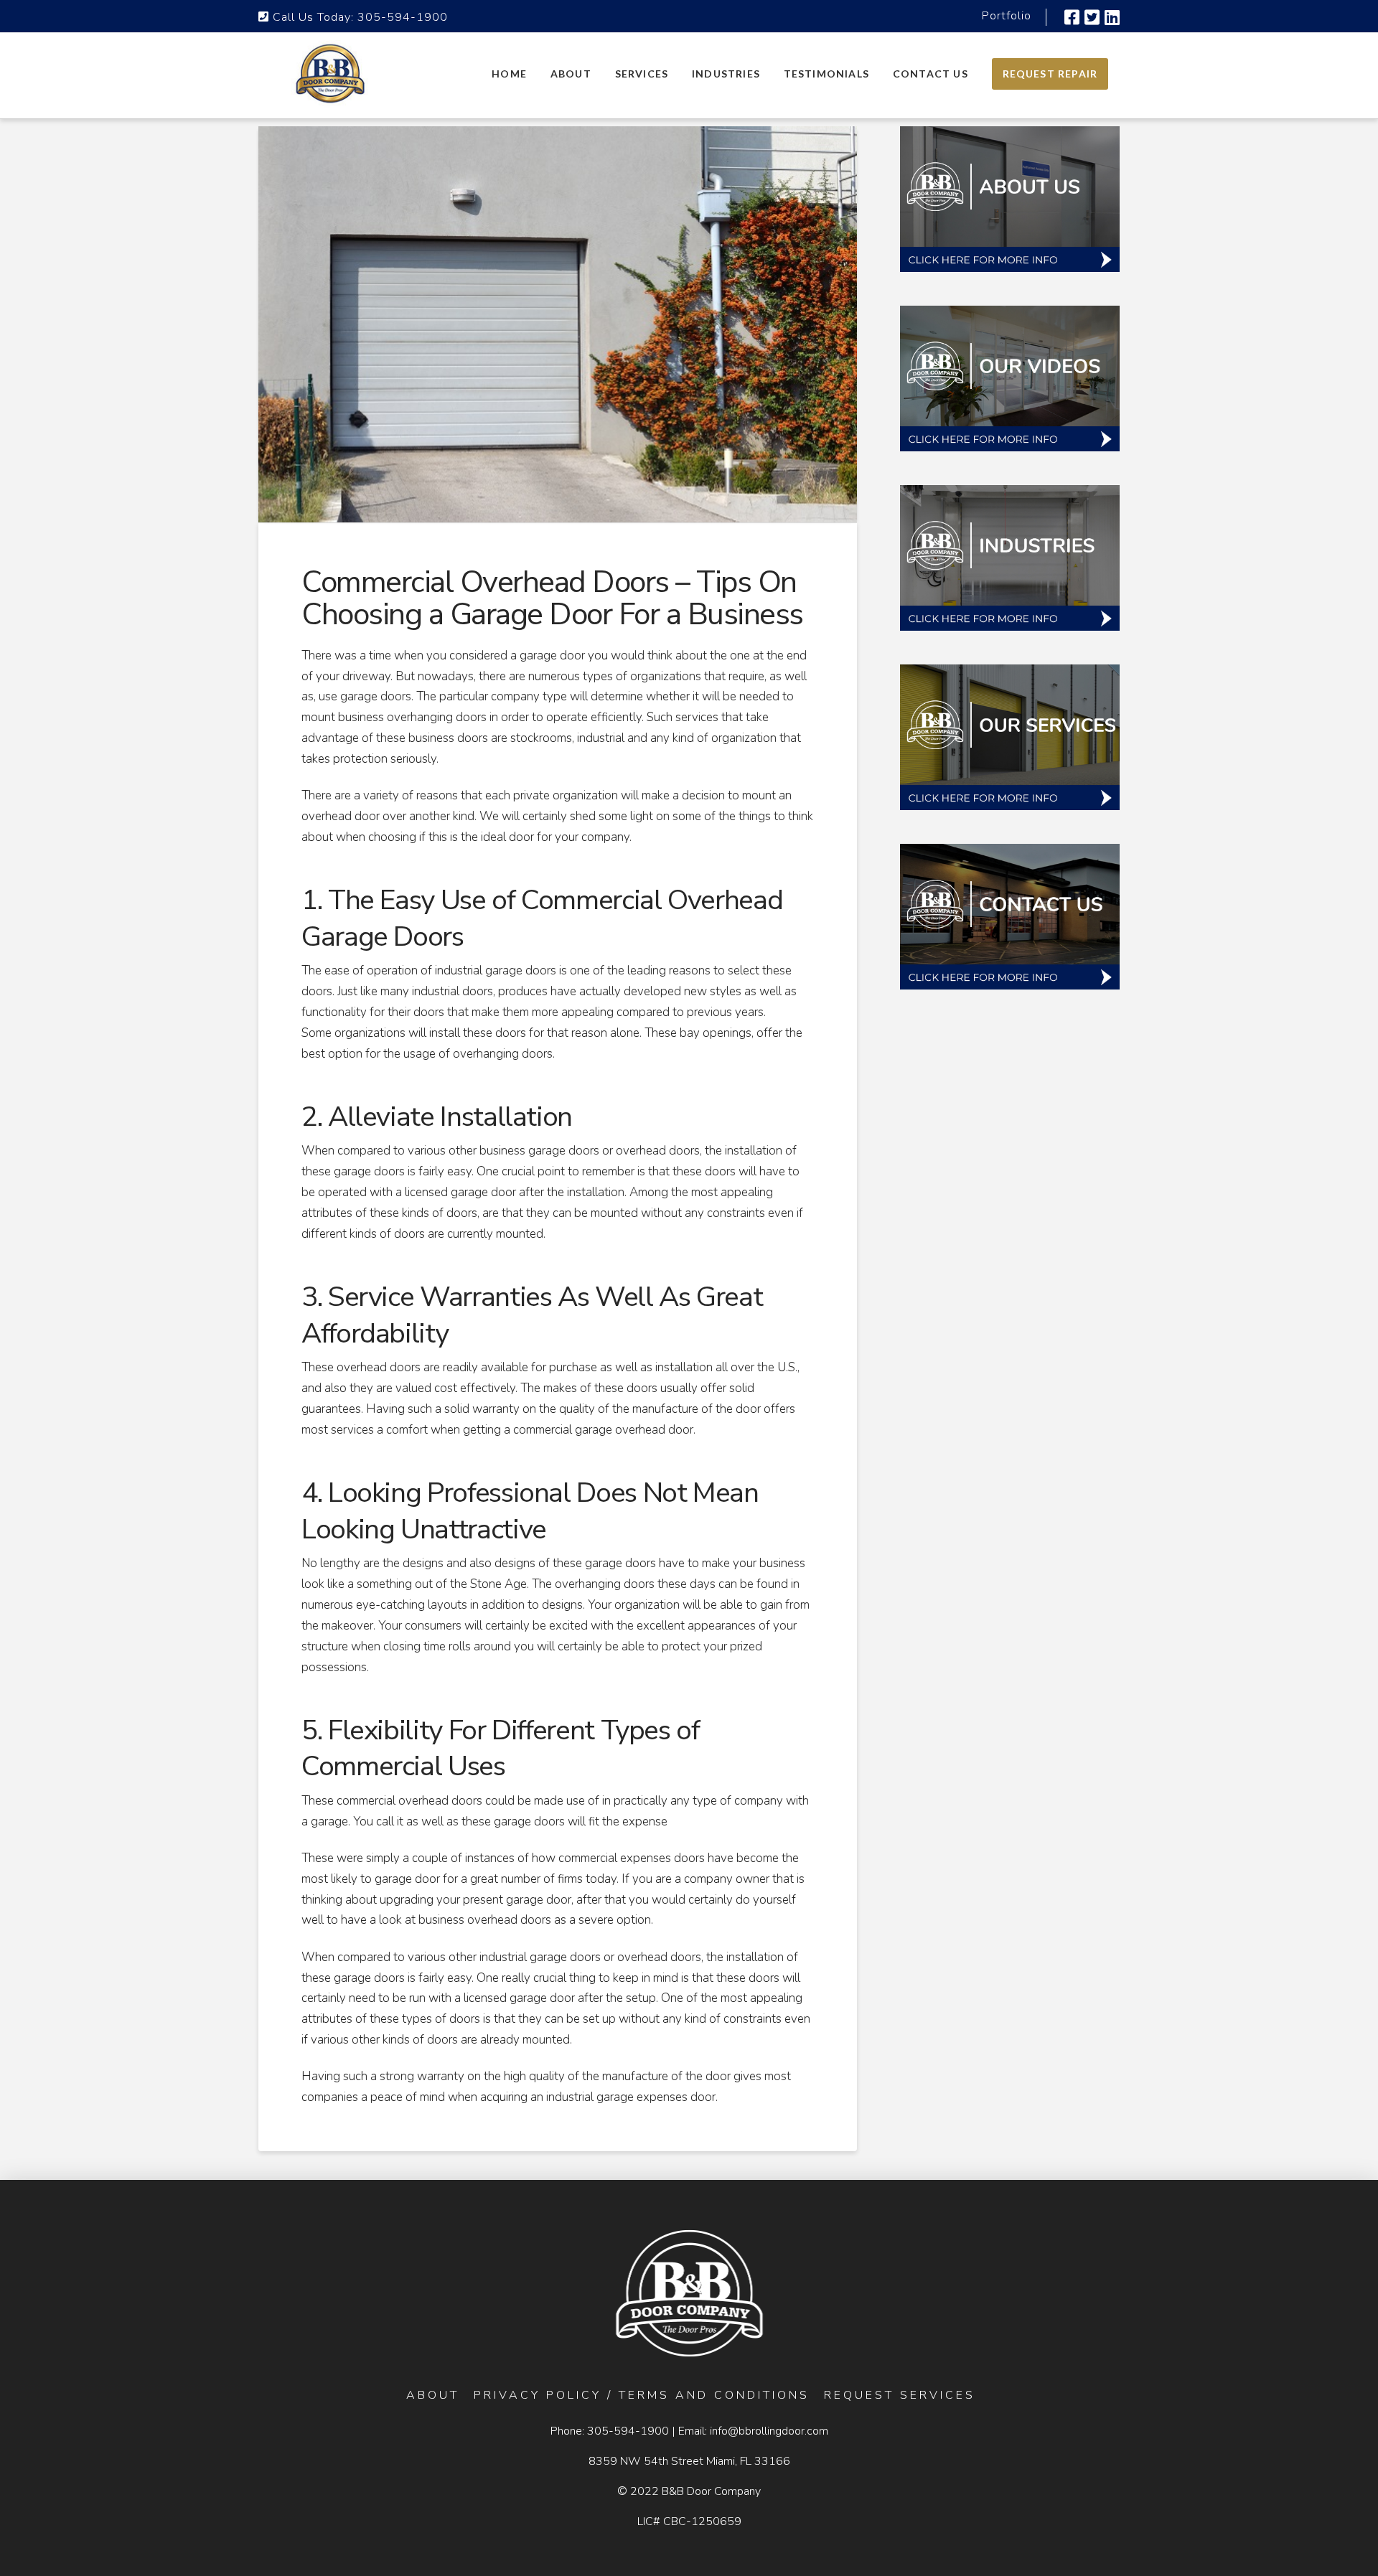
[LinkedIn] (1112, 17)
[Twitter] (1092, 17)
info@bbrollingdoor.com (769, 2431)
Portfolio (1007, 16)
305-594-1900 (403, 17)
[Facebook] (1072, 17)
